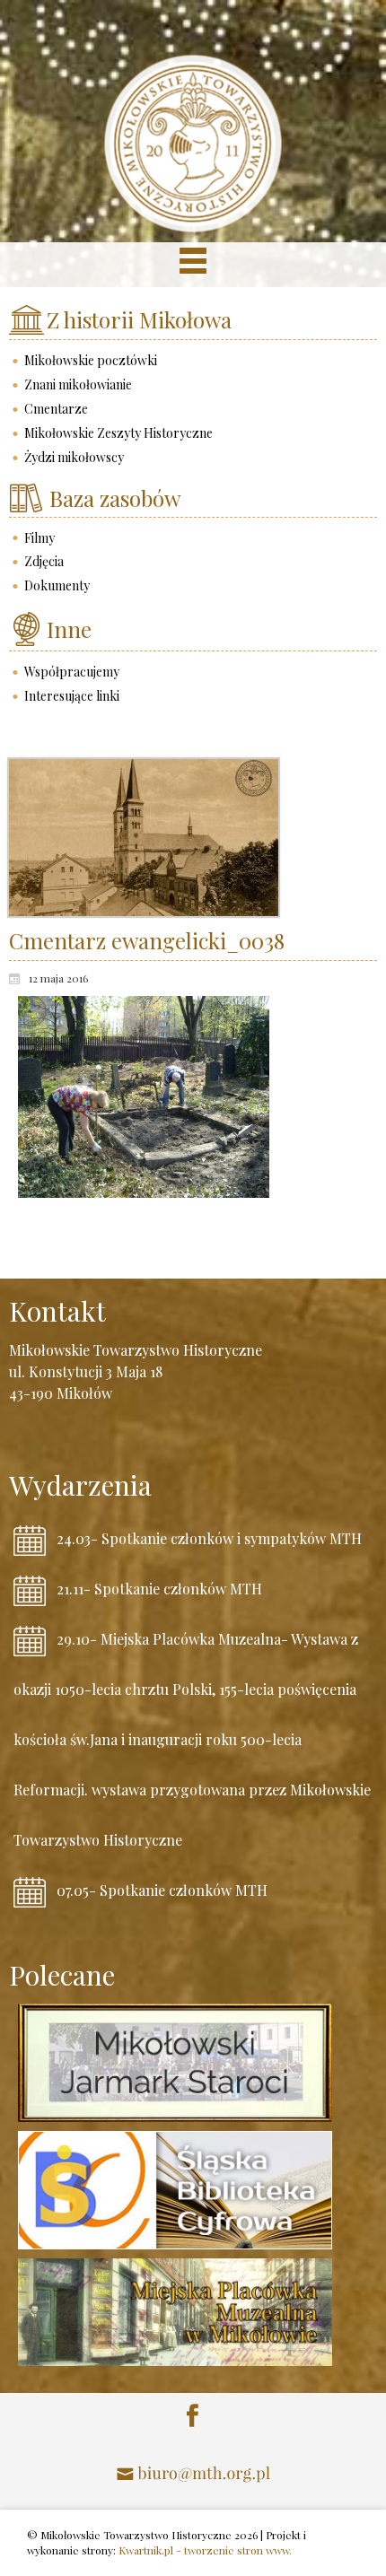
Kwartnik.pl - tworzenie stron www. (205, 2550)
